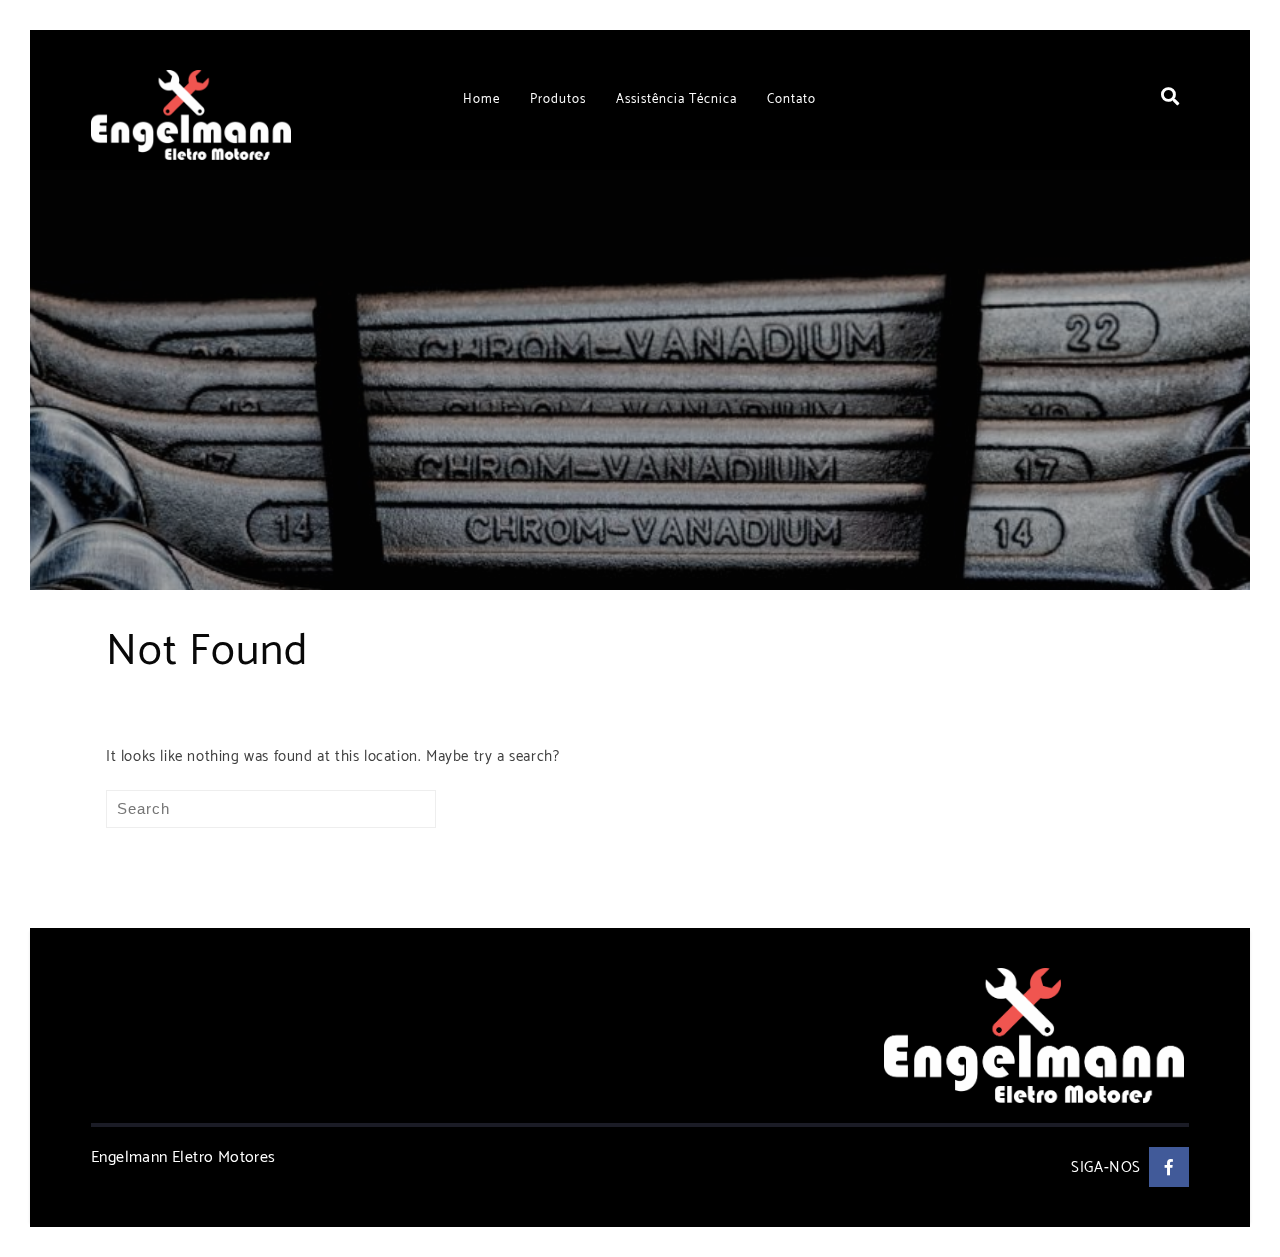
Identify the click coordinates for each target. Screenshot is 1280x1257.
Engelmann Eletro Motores (183, 1157)
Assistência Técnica (676, 99)
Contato (791, 99)
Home (481, 99)
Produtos (558, 99)
